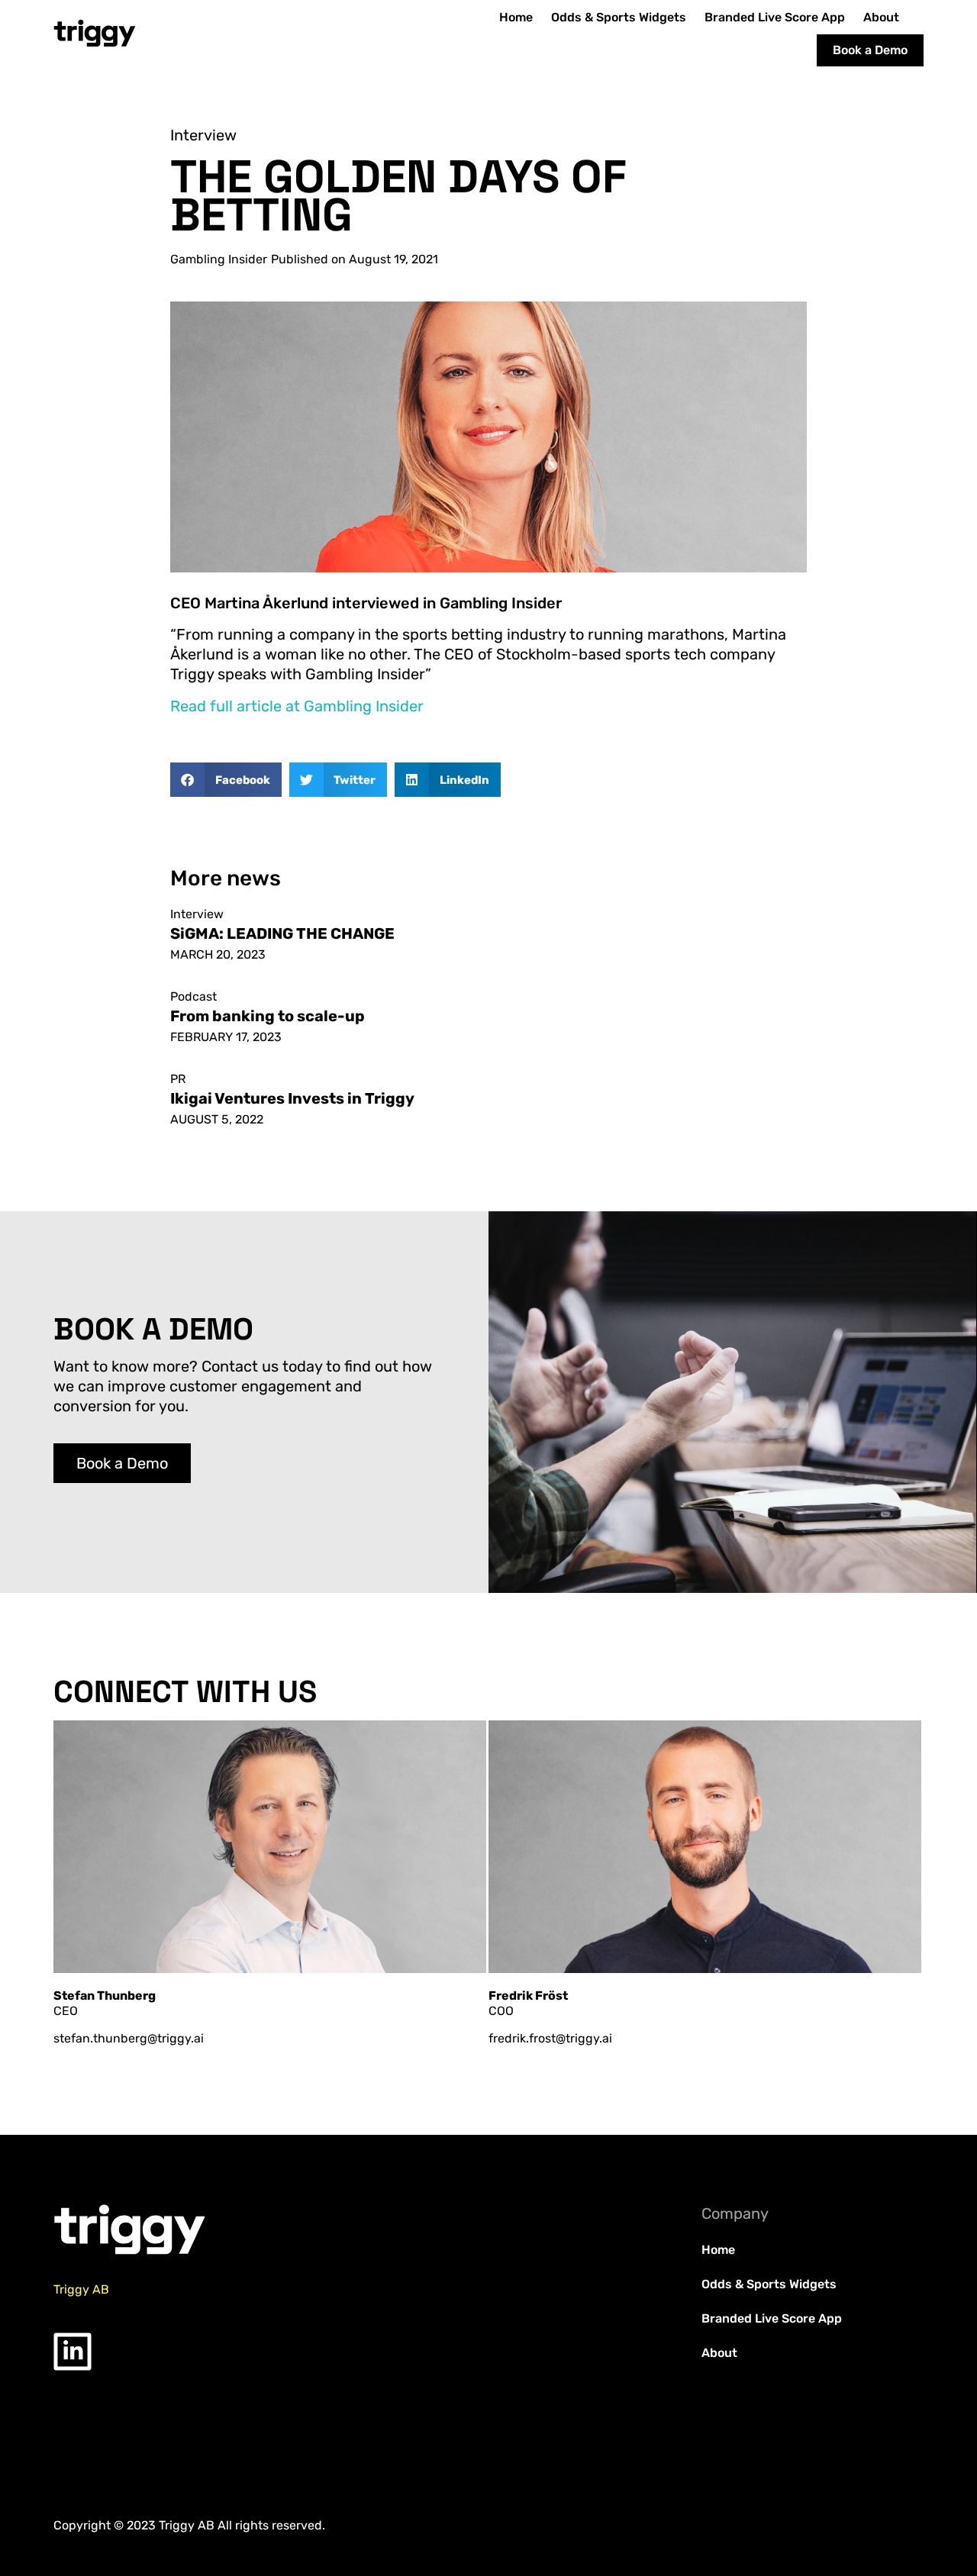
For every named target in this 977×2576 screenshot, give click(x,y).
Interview (203, 135)
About (881, 17)
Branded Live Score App (775, 17)
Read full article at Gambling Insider (297, 706)
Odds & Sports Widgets (619, 17)
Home (516, 17)
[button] (226, 780)
